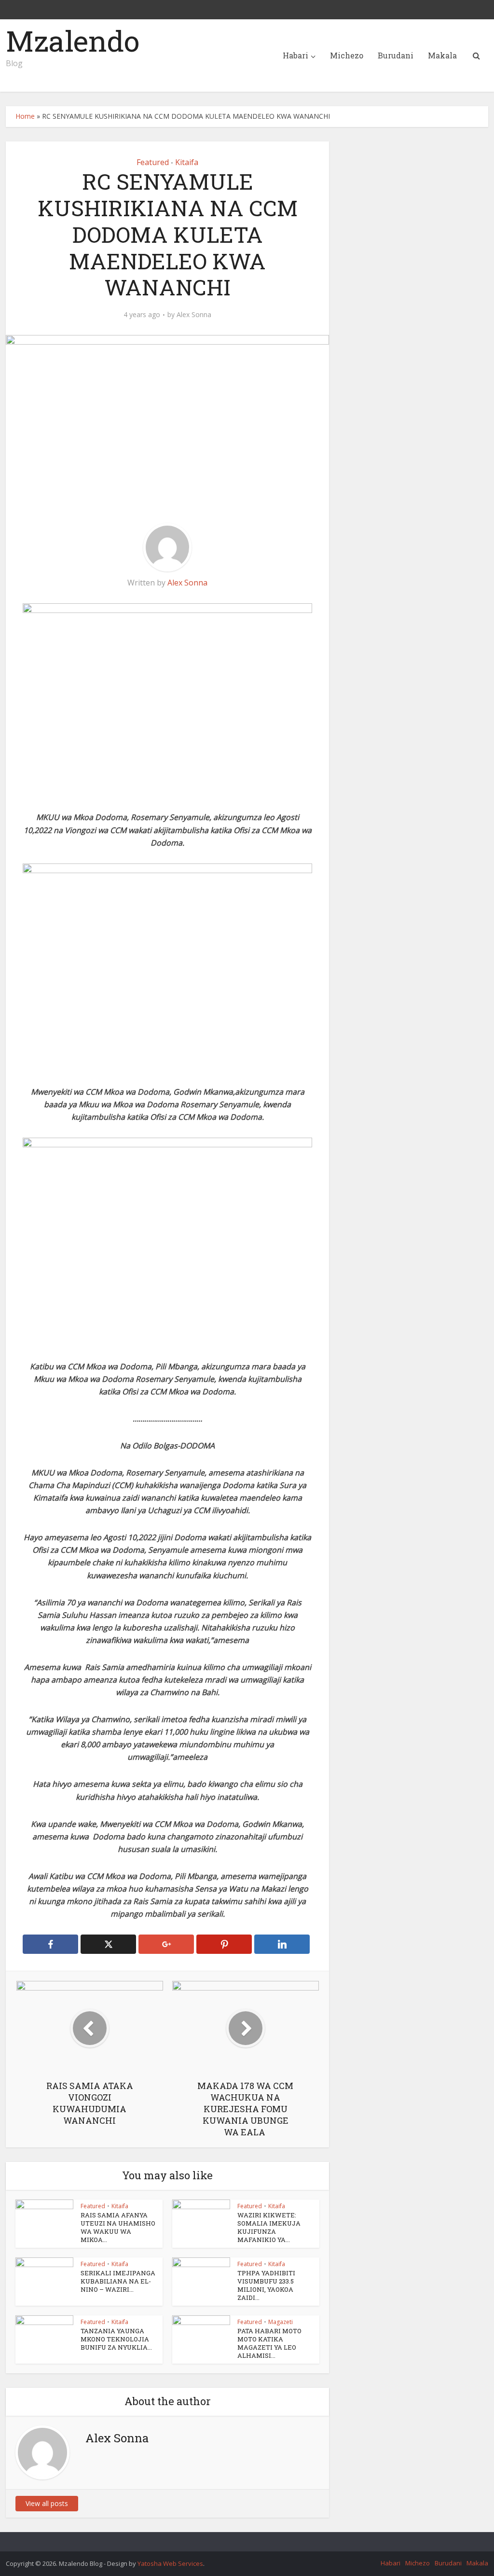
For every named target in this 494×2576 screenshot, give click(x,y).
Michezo (347, 55)
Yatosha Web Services (170, 2563)
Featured (153, 162)
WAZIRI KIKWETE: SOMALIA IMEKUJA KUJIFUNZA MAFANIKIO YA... (269, 2227)
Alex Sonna (194, 315)
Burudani (396, 55)
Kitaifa (187, 162)
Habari (295, 55)
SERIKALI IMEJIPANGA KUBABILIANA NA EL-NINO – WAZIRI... (118, 2281)
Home (25, 116)
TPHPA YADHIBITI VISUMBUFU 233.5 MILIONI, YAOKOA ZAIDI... (266, 2285)
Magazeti (281, 2322)
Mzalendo (73, 41)
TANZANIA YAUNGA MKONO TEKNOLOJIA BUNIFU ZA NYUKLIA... (116, 2339)
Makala (442, 55)
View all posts (47, 2503)
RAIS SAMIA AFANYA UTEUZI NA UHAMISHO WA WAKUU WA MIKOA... (118, 2227)
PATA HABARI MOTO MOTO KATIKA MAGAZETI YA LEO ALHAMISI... (269, 2343)
